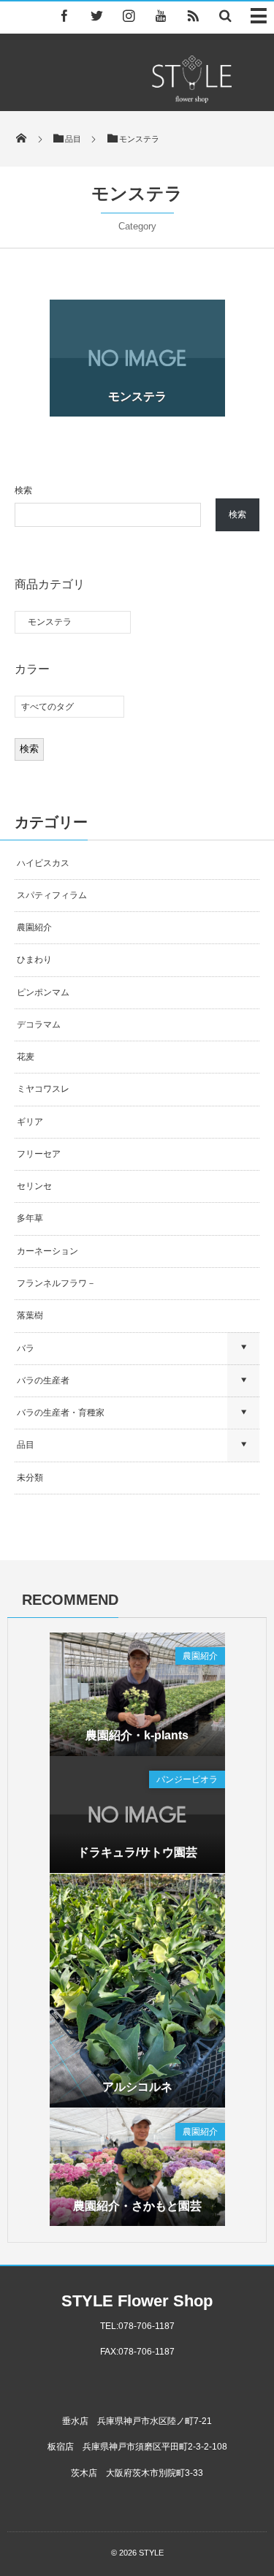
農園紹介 (34, 927)
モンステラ (137, 396)
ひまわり (34, 960)
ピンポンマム (43, 992)
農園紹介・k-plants (137, 1735)
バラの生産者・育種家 (61, 1413)
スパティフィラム (53, 895)
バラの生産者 (43, 1380)
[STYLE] (191, 99)
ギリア (30, 1122)
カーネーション (47, 1251)
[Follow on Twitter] (96, 15)
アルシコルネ (137, 2087)
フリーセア (39, 1154)
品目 (26, 1445)
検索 (23, 490)
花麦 (26, 1057)
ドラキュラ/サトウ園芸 (137, 1852)
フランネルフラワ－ (56, 1283)
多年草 (30, 1218)
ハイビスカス (43, 863)
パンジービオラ (187, 1779)
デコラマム (39, 1025)
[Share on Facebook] (64, 15)
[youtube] (161, 15)
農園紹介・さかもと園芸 (137, 2206)
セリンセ (34, 1186)
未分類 (30, 1478)
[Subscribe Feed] (193, 15)
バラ (26, 1348)
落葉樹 (30, 1315)
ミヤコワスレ (43, 1089)
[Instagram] (129, 15)
